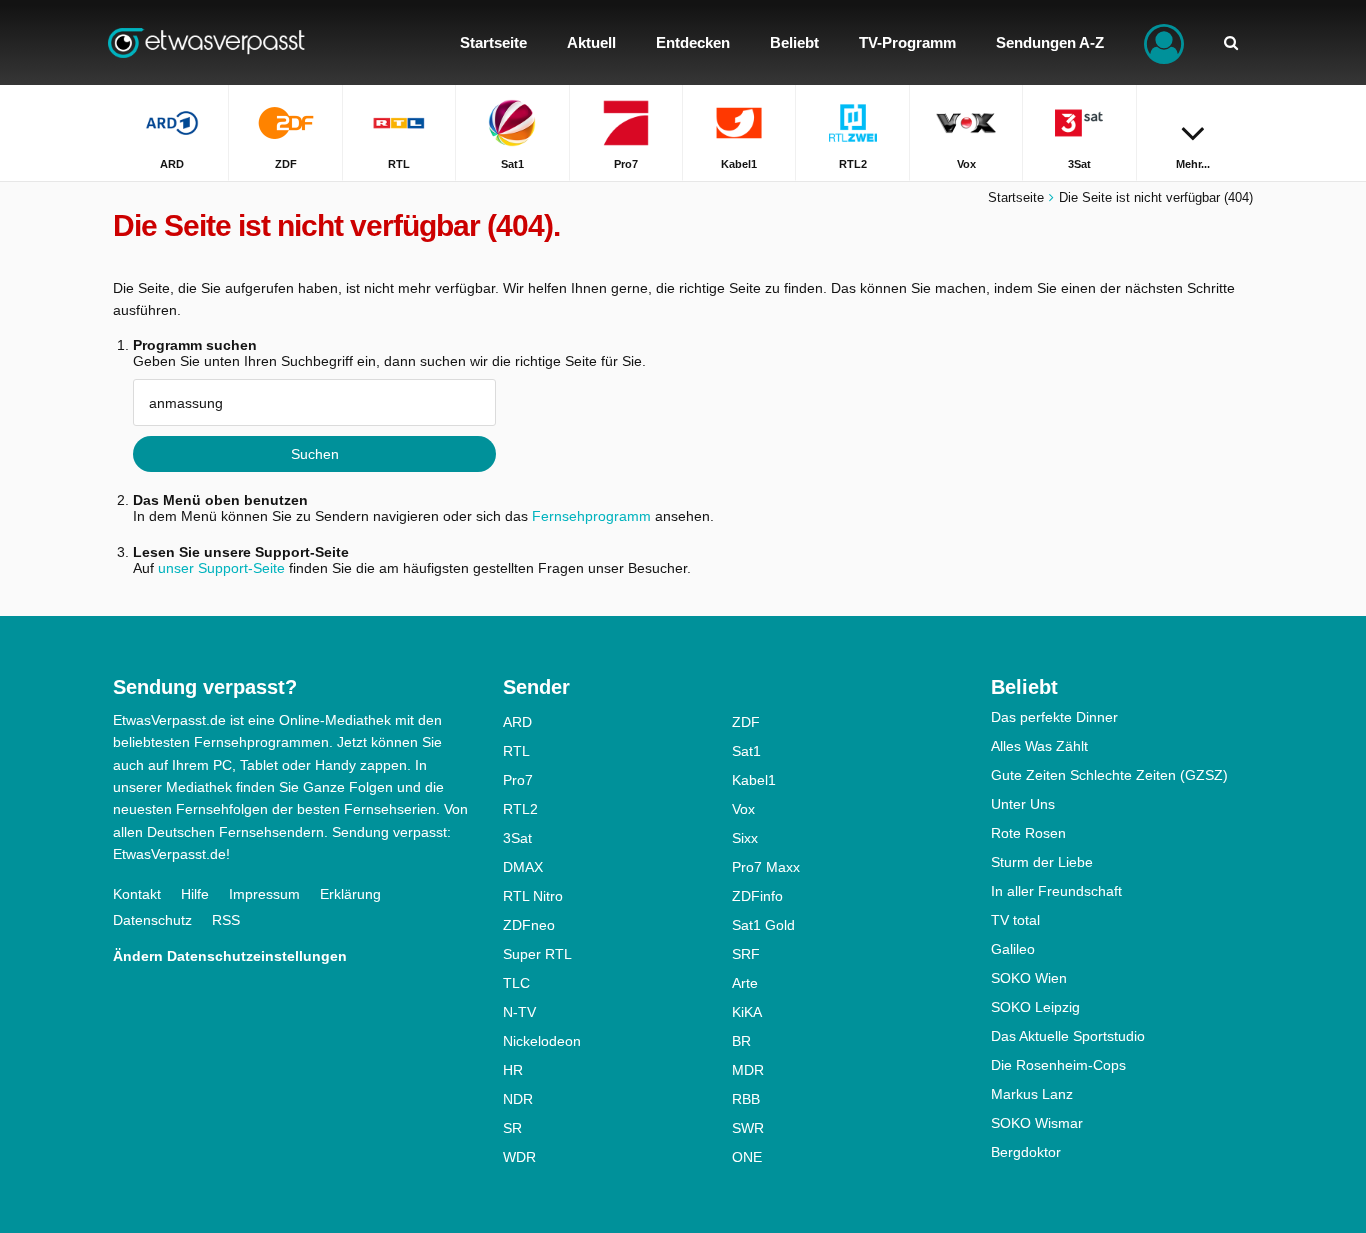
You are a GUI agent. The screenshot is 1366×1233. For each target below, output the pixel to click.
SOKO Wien (1029, 978)
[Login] (1164, 42)
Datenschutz (152, 920)
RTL (516, 751)
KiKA (747, 1012)
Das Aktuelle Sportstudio (1068, 1036)
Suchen (315, 454)
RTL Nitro (533, 896)
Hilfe (195, 894)
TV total (1015, 920)
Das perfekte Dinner (1054, 717)
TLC (516, 983)
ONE (747, 1157)
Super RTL (537, 954)
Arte (745, 983)
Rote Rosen (1028, 833)
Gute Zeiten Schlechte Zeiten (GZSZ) (1109, 775)
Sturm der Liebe (1042, 862)
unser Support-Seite (221, 568)
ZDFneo (529, 925)
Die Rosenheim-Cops (1058, 1065)
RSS (226, 920)
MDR (748, 1070)
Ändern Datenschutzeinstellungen (230, 956)
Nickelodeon (542, 1041)
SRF (746, 954)
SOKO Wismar (1037, 1123)
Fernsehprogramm (591, 516)
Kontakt (137, 894)
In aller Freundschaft (1056, 891)
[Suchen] (1231, 42)
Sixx (745, 838)
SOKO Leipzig (1035, 1007)
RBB (746, 1099)
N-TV (519, 1012)
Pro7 (518, 780)
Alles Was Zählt (1039, 746)
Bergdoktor (1026, 1152)
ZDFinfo (757, 896)
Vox (743, 809)
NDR (518, 1099)
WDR (519, 1157)
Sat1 (746, 751)
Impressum (264, 894)
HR (513, 1070)
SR (512, 1128)
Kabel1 (754, 780)
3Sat (517, 838)
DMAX (523, 867)
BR (741, 1041)
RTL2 (520, 809)
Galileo (1013, 949)
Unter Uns (1023, 804)
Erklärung (350, 894)
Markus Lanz (1032, 1094)
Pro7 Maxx (766, 867)
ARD (517, 722)
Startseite (1016, 197)
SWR (748, 1128)
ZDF (746, 722)
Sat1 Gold (763, 925)
